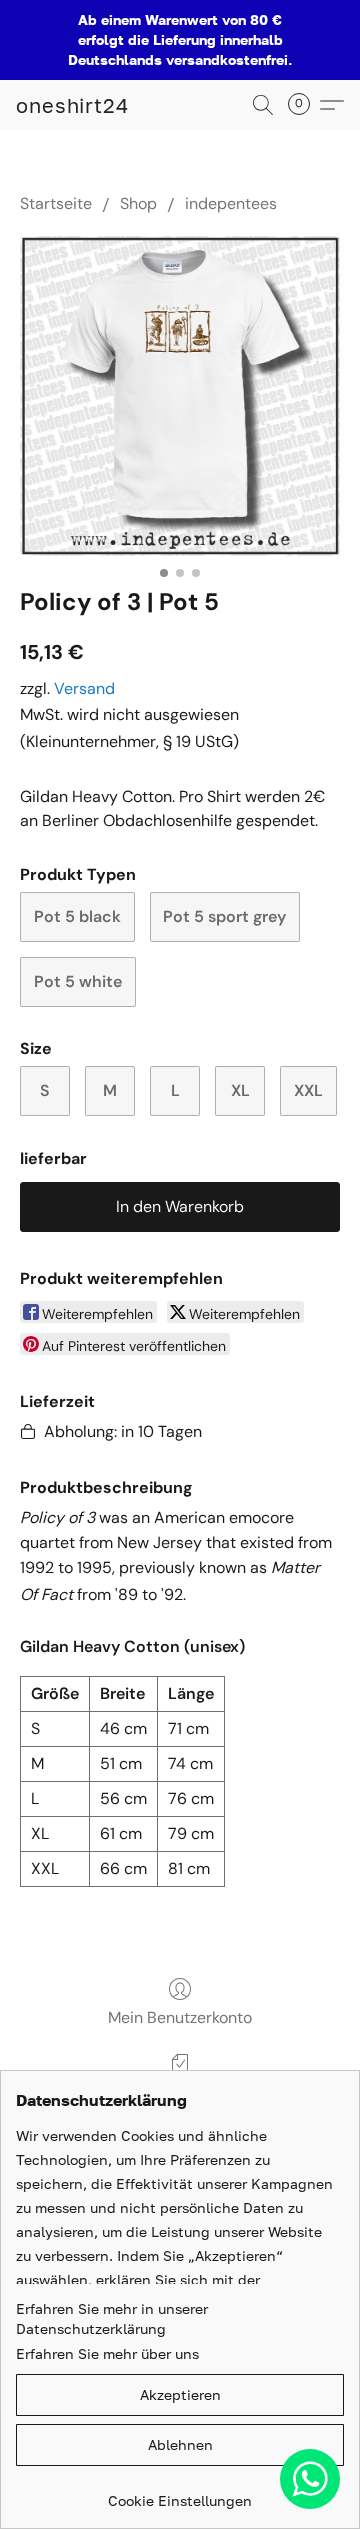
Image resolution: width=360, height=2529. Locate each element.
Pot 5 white (78, 981)
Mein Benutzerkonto (180, 2017)
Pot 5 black (77, 916)
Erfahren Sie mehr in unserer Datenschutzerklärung (112, 2318)
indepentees (231, 203)
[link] (180, 2493)
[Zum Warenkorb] (305, 105)
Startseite (56, 203)
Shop (138, 203)
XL (240, 1090)
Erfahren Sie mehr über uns (107, 2353)
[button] (72, 105)
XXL (308, 1090)
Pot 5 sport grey (224, 916)
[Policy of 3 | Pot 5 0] (180, 395)
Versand (84, 688)
